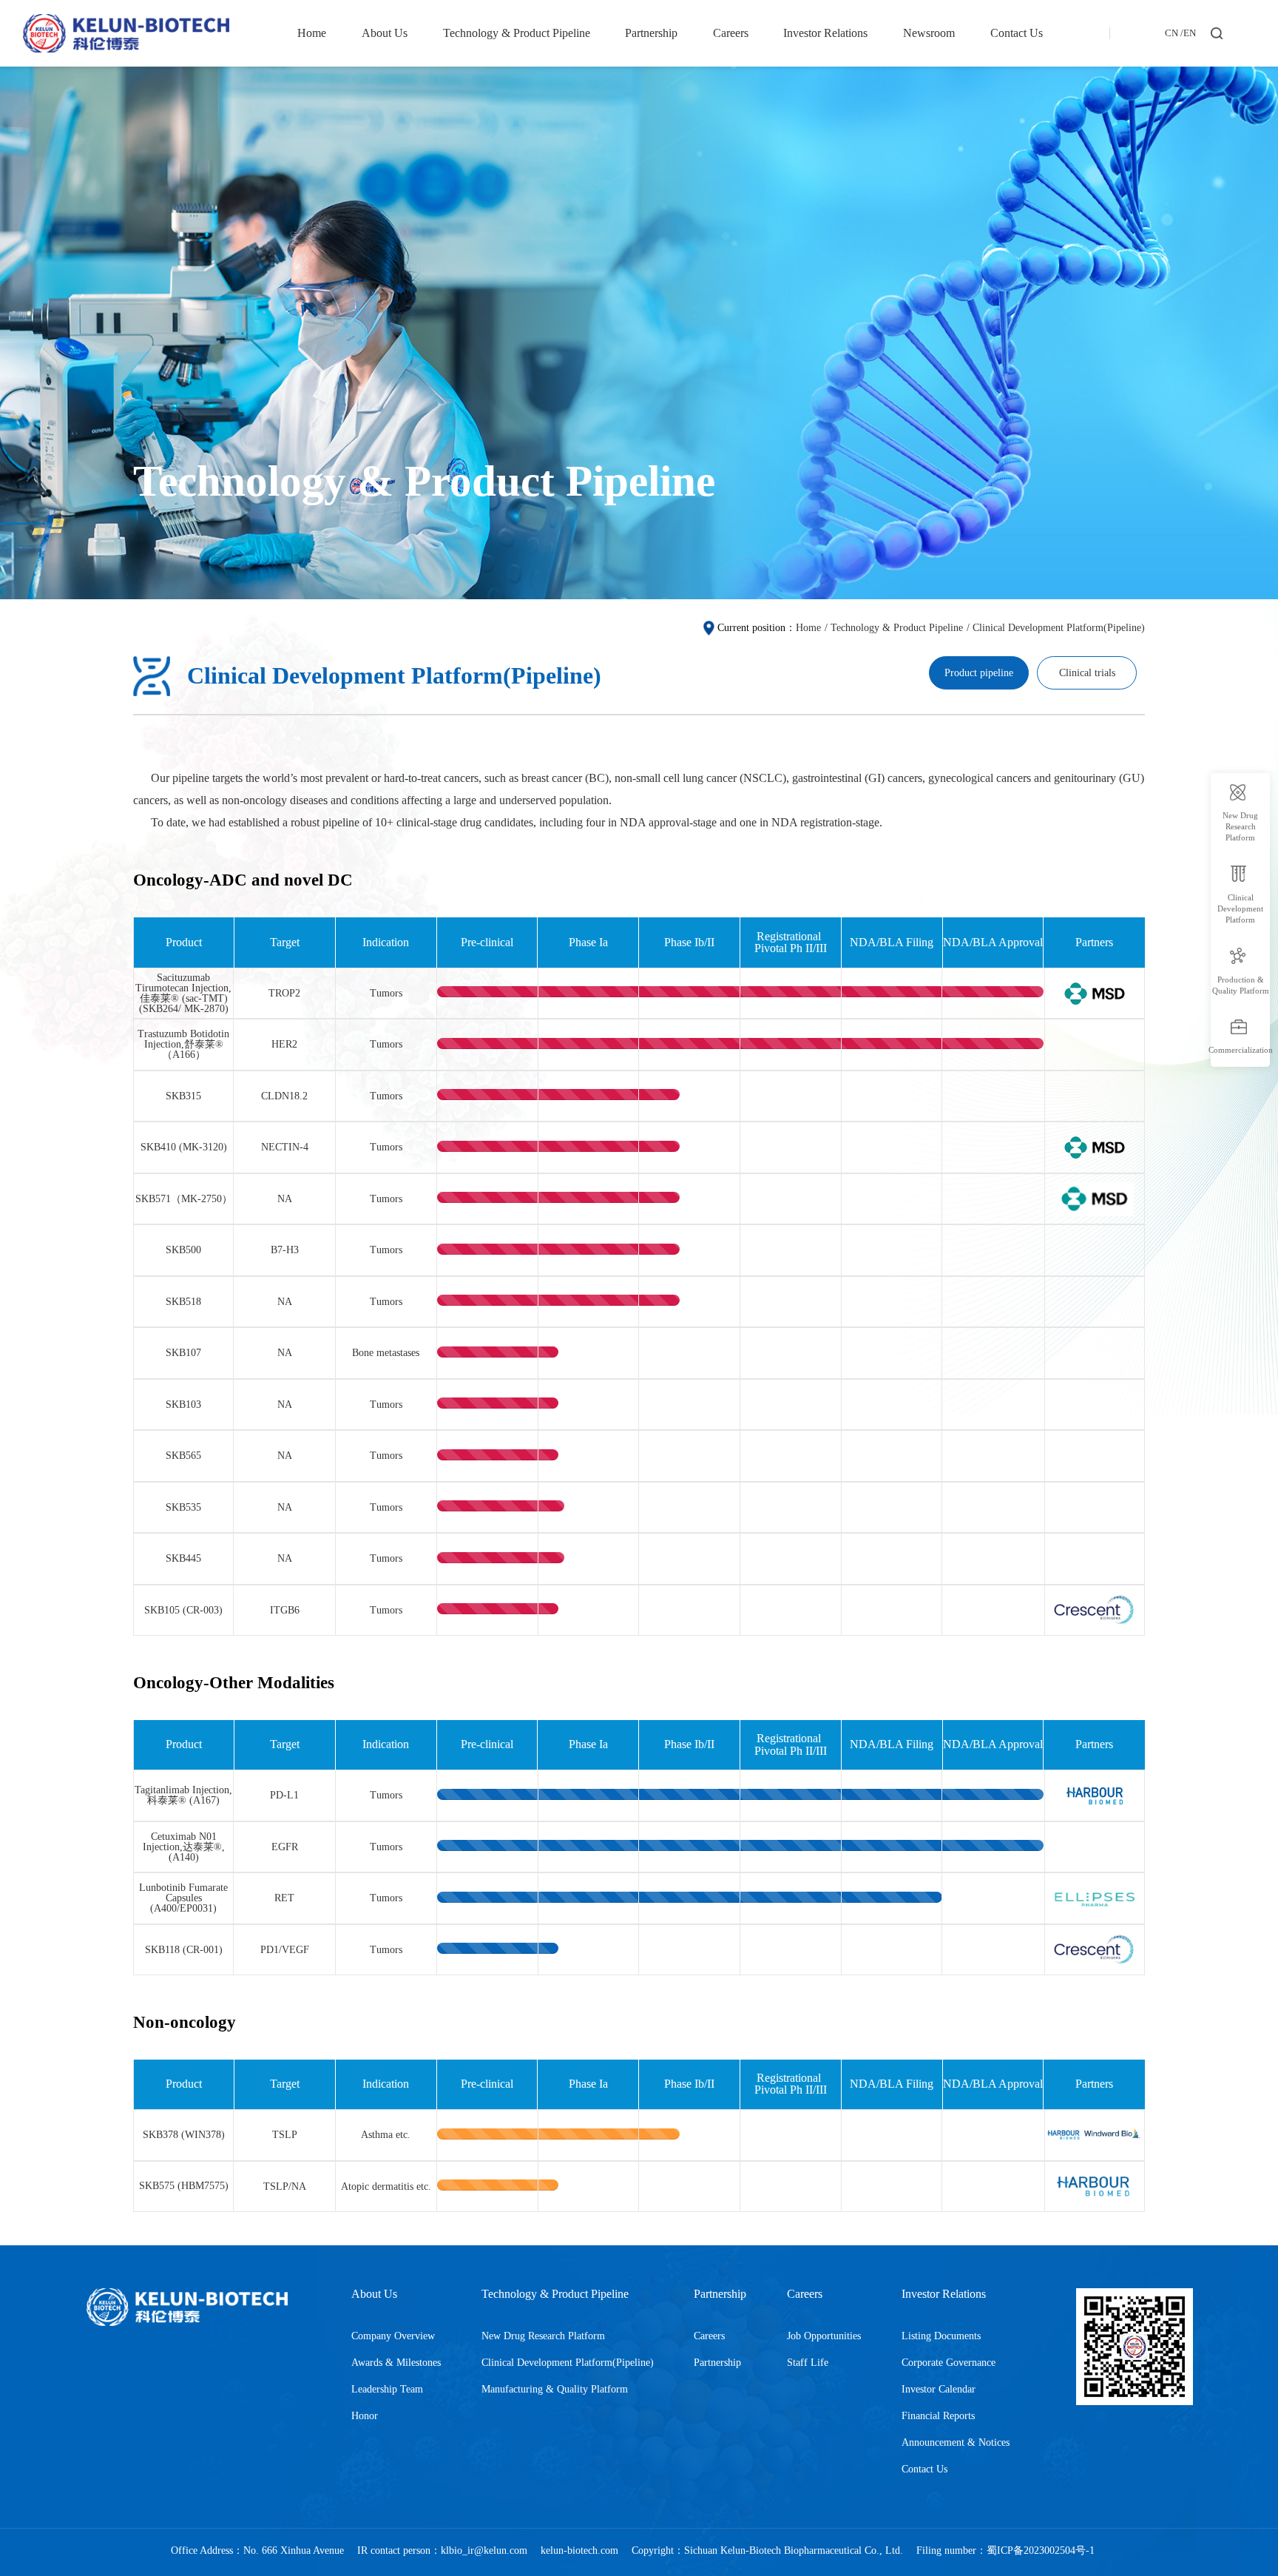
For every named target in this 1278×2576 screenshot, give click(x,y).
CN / (1174, 34)
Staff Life (808, 2362)
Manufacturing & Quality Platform (555, 2389)
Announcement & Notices (956, 2442)
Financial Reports (938, 2415)
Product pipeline (979, 672)
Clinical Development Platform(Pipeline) (1059, 627)
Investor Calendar (939, 2389)
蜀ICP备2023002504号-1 (1041, 2550)
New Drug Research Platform (543, 2336)
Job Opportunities (824, 2336)
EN (1190, 34)
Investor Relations (825, 33)
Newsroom (929, 33)
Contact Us (1017, 33)
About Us (385, 33)
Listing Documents (941, 2336)
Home (312, 33)
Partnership (651, 33)
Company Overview (393, 2336)
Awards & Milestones (396, 2362)
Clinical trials (1087, 672)
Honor (365, 2415)
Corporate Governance (949, 2362)
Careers (731, 33)
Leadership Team (387, 2389)
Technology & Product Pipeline (517, 33)
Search (1219, 57)
